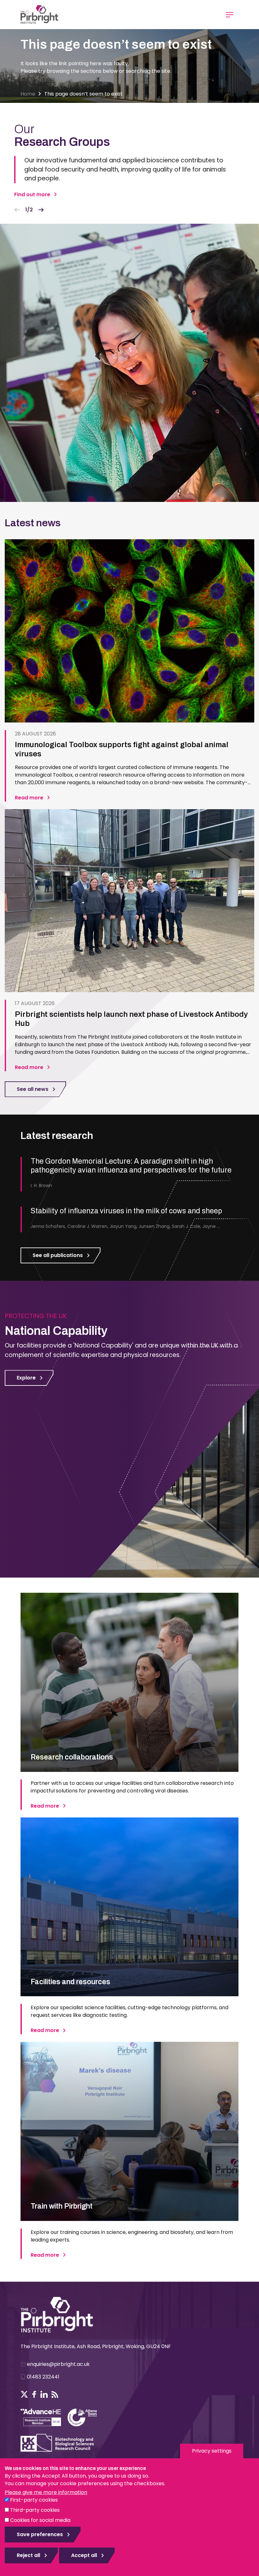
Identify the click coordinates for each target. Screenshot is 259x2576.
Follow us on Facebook (34, 2394)
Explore (26, 1378)
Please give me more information (46, 2492)
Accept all (84, 2555)
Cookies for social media (40, 2520)
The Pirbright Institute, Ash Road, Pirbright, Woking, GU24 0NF (96, 2346)
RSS (55, 2394)
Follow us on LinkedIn (44, 2394)
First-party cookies (34, 2500)
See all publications (58, 1255)
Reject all (28, 2555)
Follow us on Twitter (24, 2394)
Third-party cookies (35, 2510)
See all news (33, 1089)
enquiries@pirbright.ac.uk (58, 2364)
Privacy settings (212, 2451)
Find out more (32, 194)
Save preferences (40, 2534)
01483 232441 (43, 2377)
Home (28, 94)
